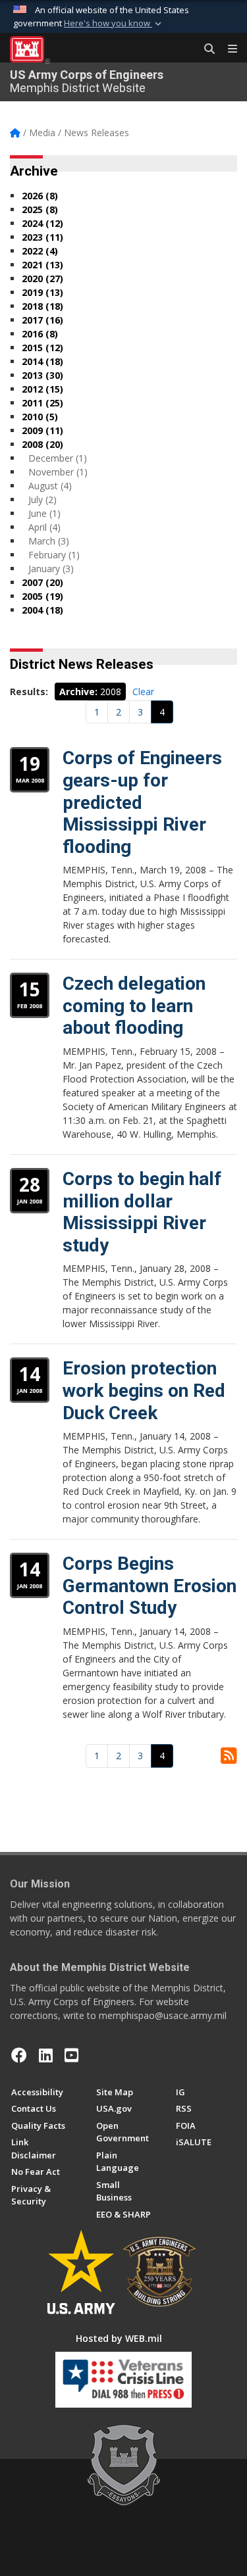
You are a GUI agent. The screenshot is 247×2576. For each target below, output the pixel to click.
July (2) (42, 499)
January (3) (51, 569)
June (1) (44, 513)
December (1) (58, 458)
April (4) (44, 527)
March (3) (49, 541)
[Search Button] (205, 49)
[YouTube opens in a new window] (71, 2055)
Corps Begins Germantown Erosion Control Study (150, 1586)
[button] (114, 24)
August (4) (50, 486)
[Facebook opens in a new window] (19, 2055)
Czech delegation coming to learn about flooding (134, 1006)
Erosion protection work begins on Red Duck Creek (144, 1390)
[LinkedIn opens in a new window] (46, 2055)
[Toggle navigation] (227, 49)
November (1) (58, 472)
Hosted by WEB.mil (119, 2338)
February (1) (54, 555)
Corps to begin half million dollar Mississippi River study (142, 1212)
